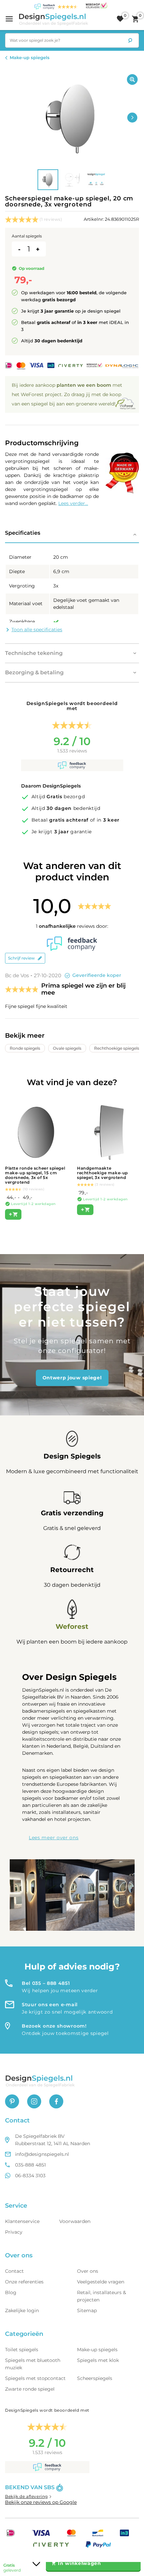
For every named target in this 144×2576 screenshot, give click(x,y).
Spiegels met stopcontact (35, 2378)
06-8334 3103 (30, 2176)
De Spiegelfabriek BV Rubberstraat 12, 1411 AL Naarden (53, 2140)
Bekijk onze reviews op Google (41, 2502)
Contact (14, 2271)
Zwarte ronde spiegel (30, 2389)
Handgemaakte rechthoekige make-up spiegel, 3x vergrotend (102, 1173)
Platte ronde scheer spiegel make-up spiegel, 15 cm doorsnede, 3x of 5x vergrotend (35, 1175)
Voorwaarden (75, 2221)
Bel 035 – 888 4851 (46, 1983)
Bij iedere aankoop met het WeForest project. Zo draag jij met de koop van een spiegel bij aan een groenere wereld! (67, 394)
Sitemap (87, 2310)
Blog (11, 2292)
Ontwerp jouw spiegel (72, 1378)
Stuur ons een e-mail (50, 2005)
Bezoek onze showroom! (54, 2026)
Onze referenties (24, 2282)
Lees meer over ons (54, 1838)
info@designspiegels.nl (42, 2154)
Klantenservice (22, 2221)
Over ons (88, 2271)
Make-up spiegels (30, 57)
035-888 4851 (30, 2165)
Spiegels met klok (98, 2360)
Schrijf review (21, 958)
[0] (120, 19)
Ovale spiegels (67, 1048)
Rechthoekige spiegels (117, 1048)
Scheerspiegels (95, 2378)
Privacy (14, 2232)
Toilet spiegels (22, 2350)
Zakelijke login (22, 2310)
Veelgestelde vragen (101, 2282)
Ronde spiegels (25, 1048)
